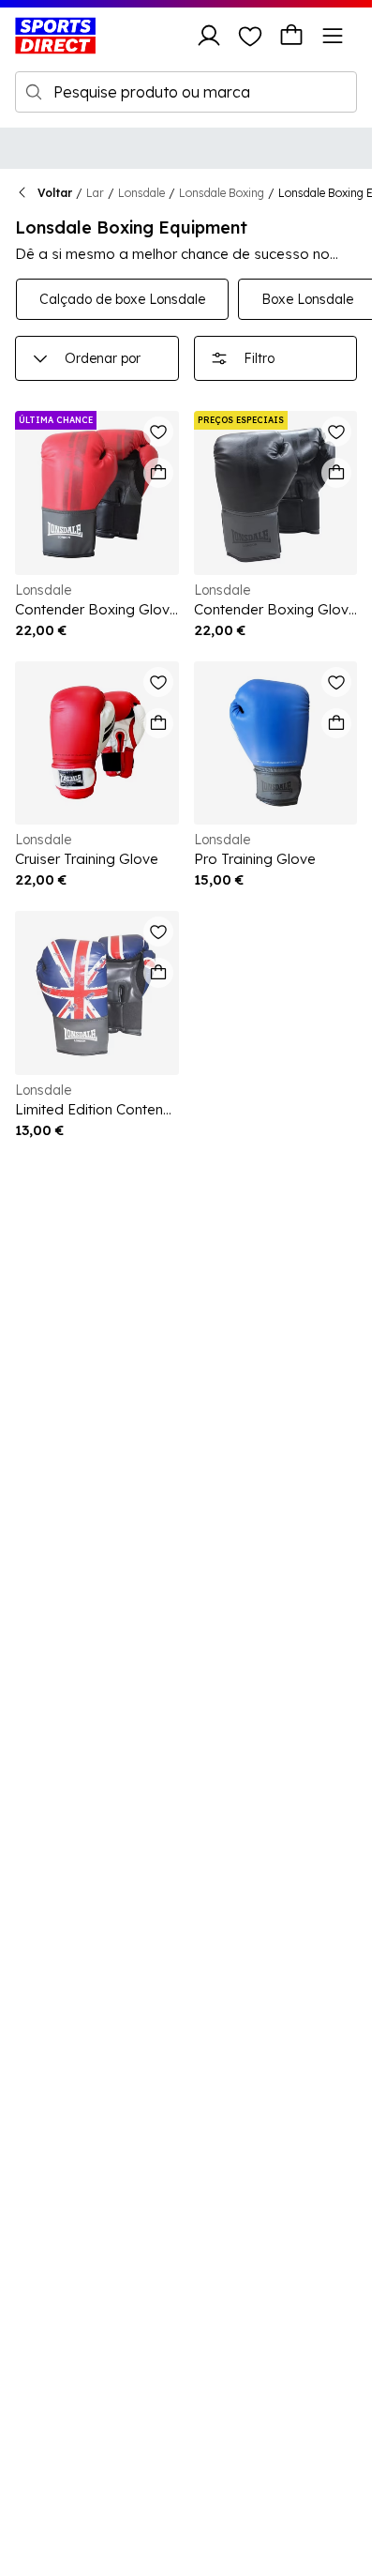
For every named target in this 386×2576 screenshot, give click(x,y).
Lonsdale (141, 193)
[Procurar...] (34, 92)
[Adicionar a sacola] (158, 473)
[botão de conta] (209, 36)
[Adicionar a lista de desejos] (158, 432)
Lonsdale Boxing (222, 193)
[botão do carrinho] (291, 36)
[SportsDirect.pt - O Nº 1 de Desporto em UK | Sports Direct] (55, 36)
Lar (95, 193)
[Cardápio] (333, 36)
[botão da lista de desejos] (250, 36)
